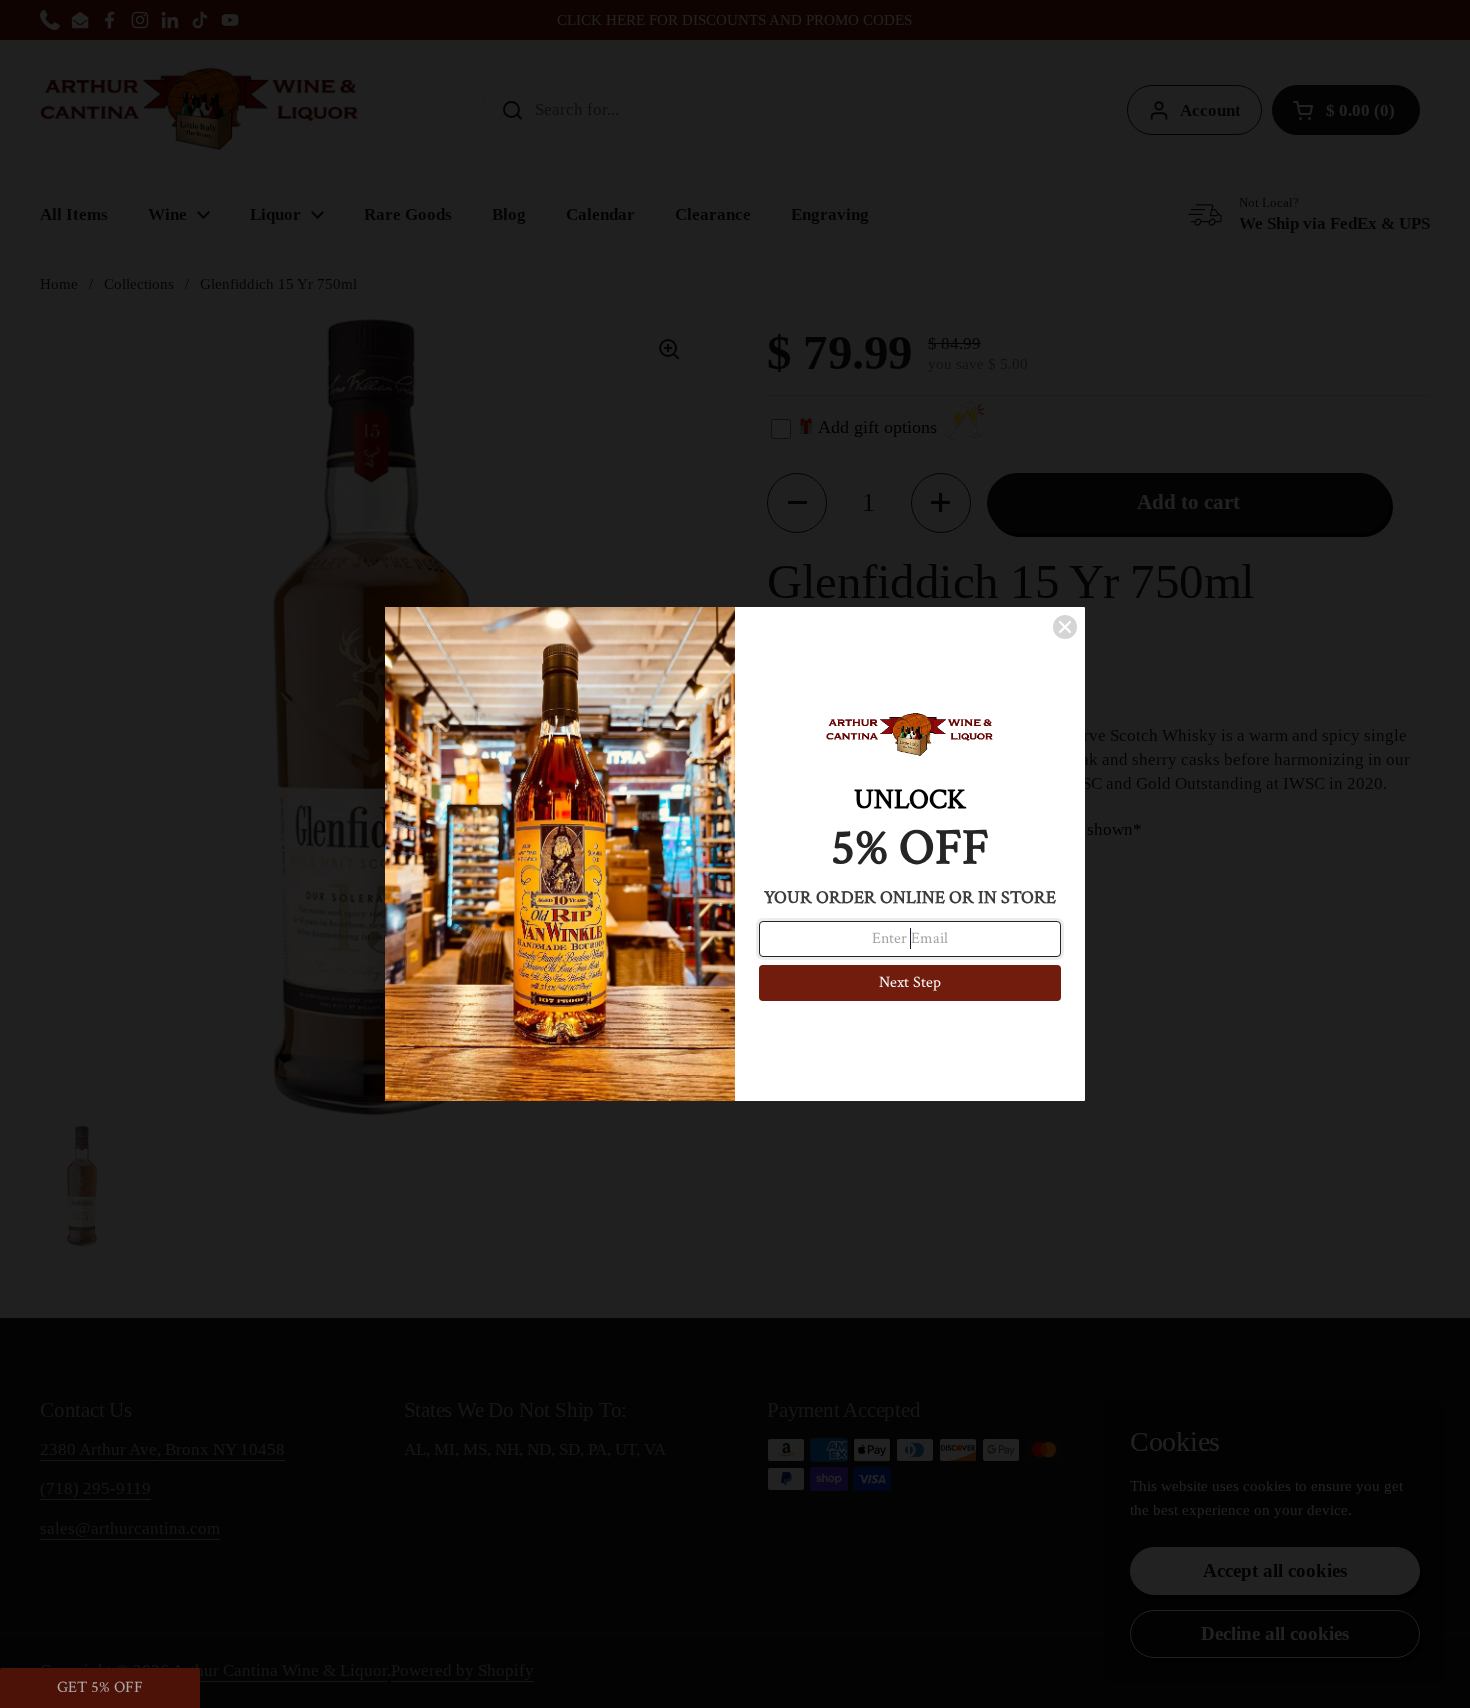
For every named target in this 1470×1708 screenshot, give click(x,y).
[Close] (1065, 627)
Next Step (910, 982)
